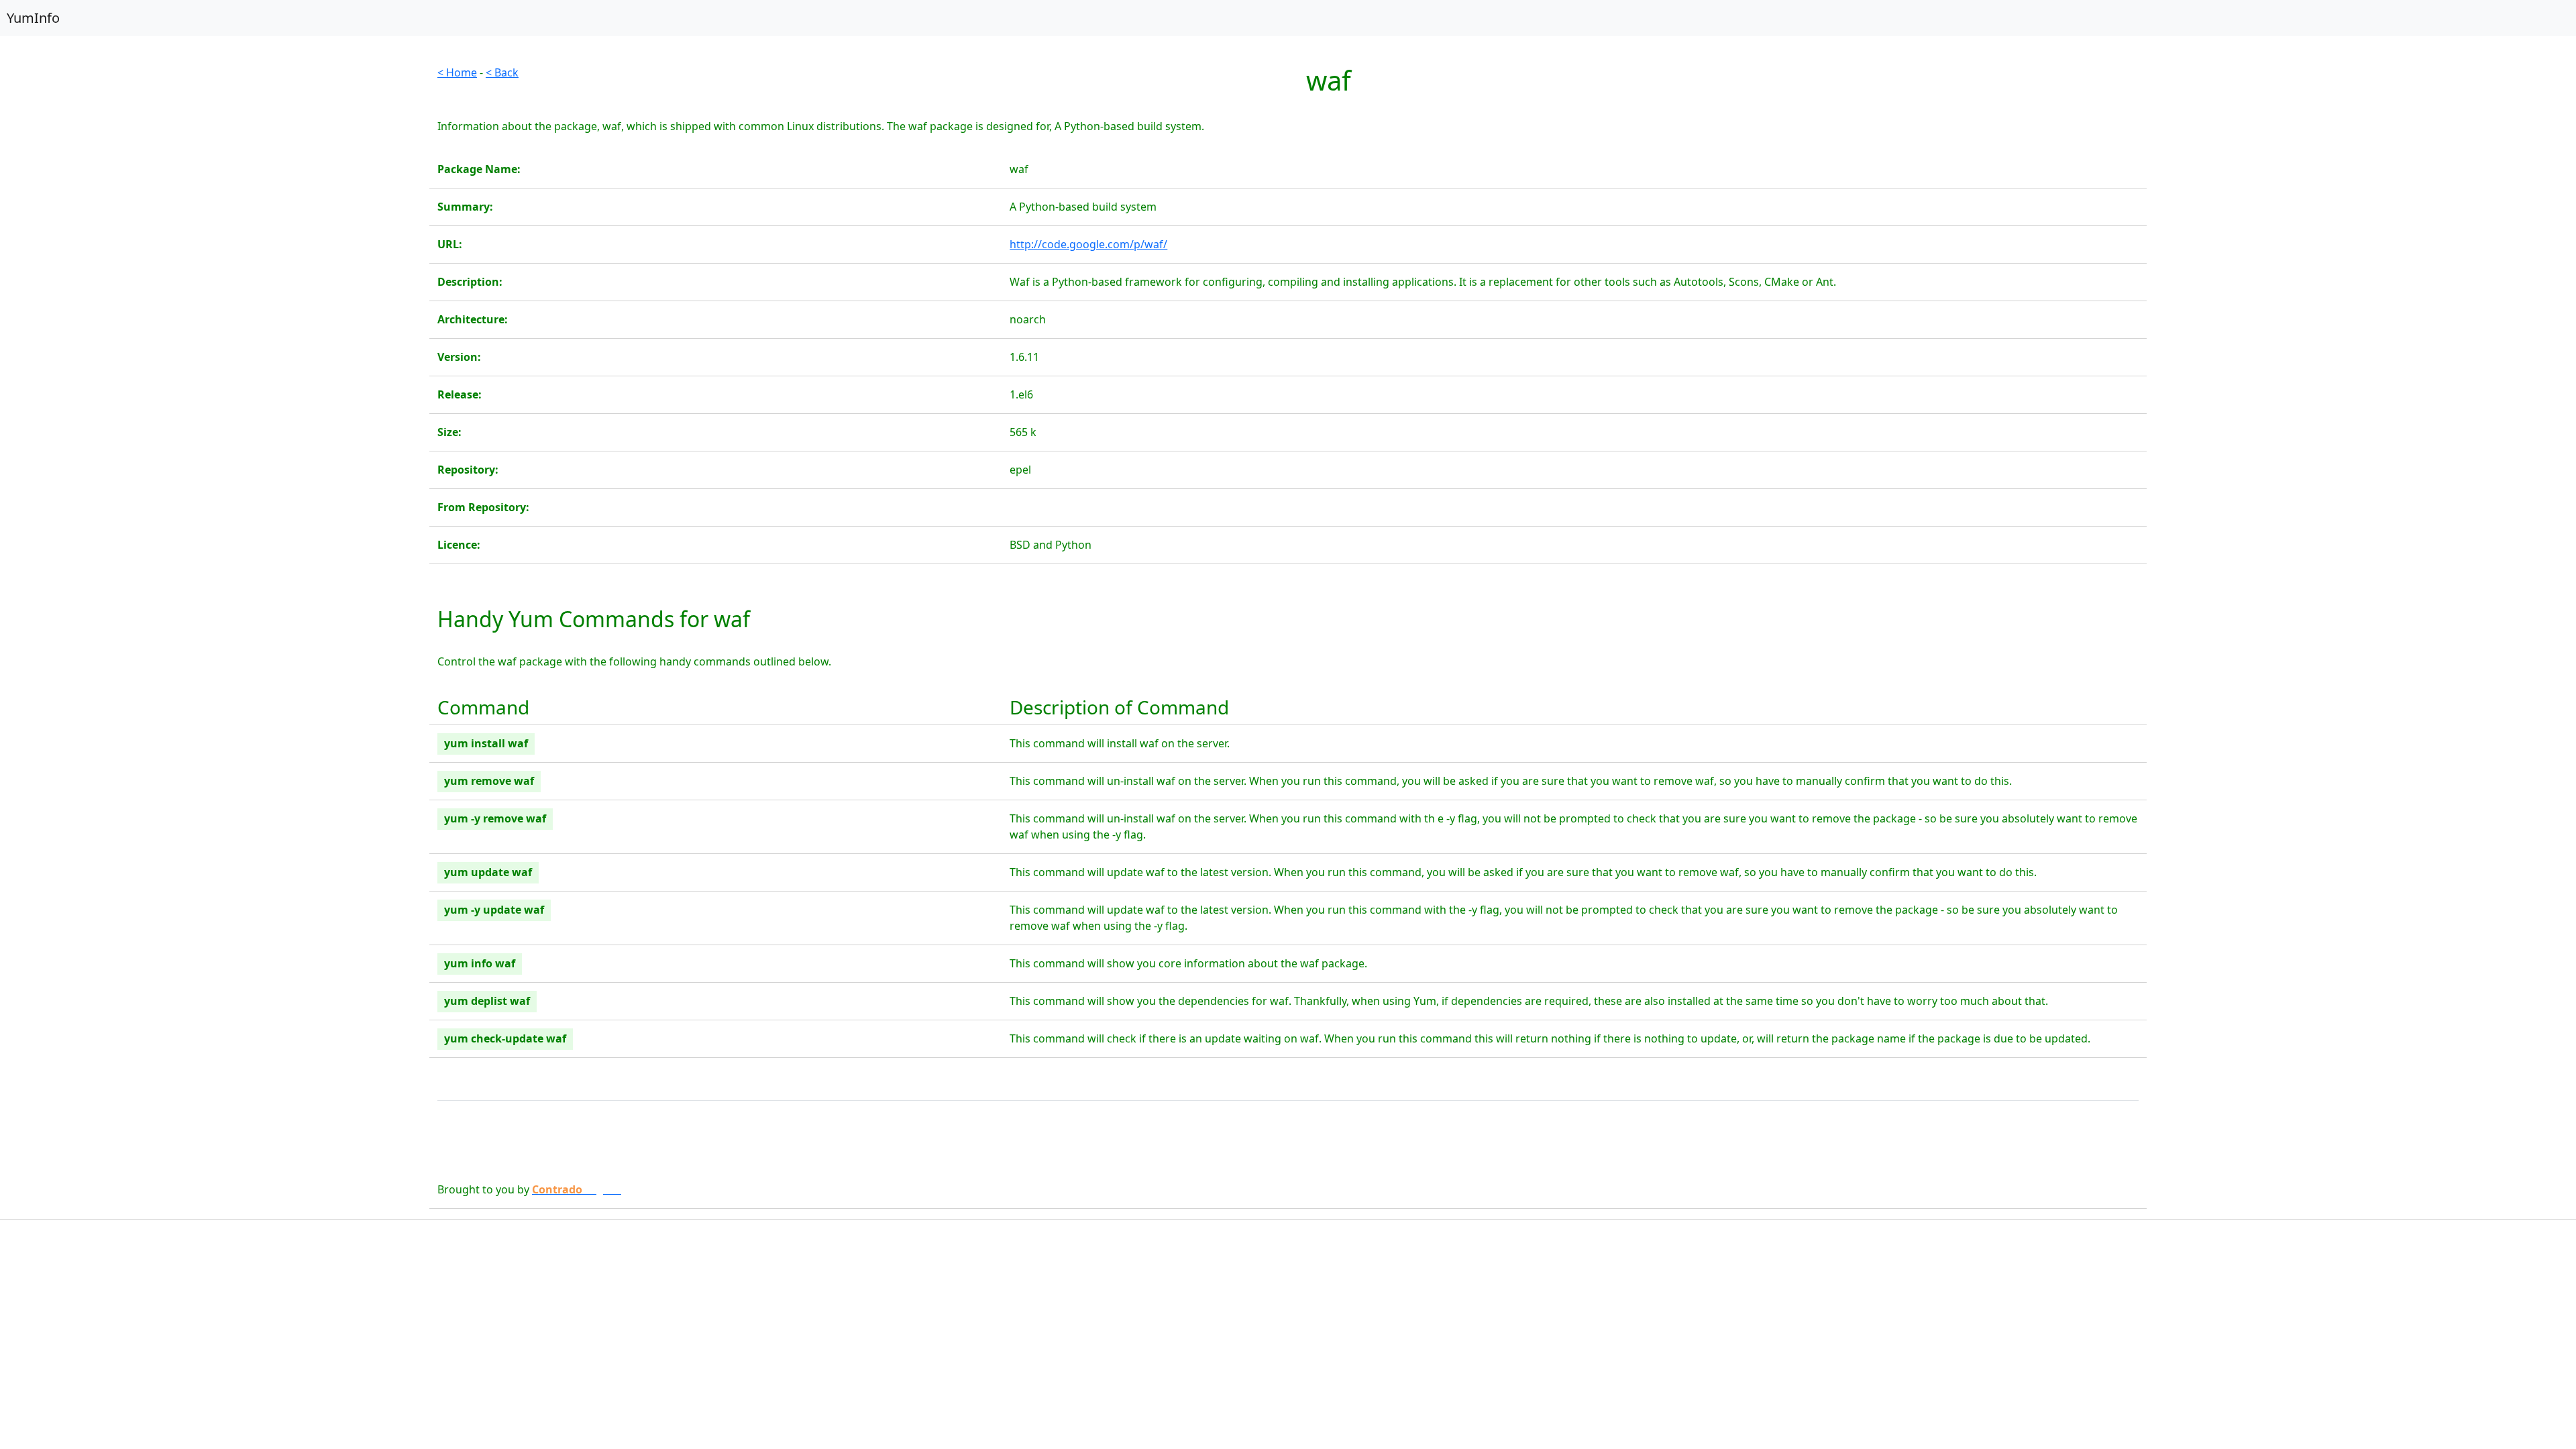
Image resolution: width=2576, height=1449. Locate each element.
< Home (457, 72)
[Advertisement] (215, 158)
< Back (502, 72)
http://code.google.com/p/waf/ (1088, 244)
